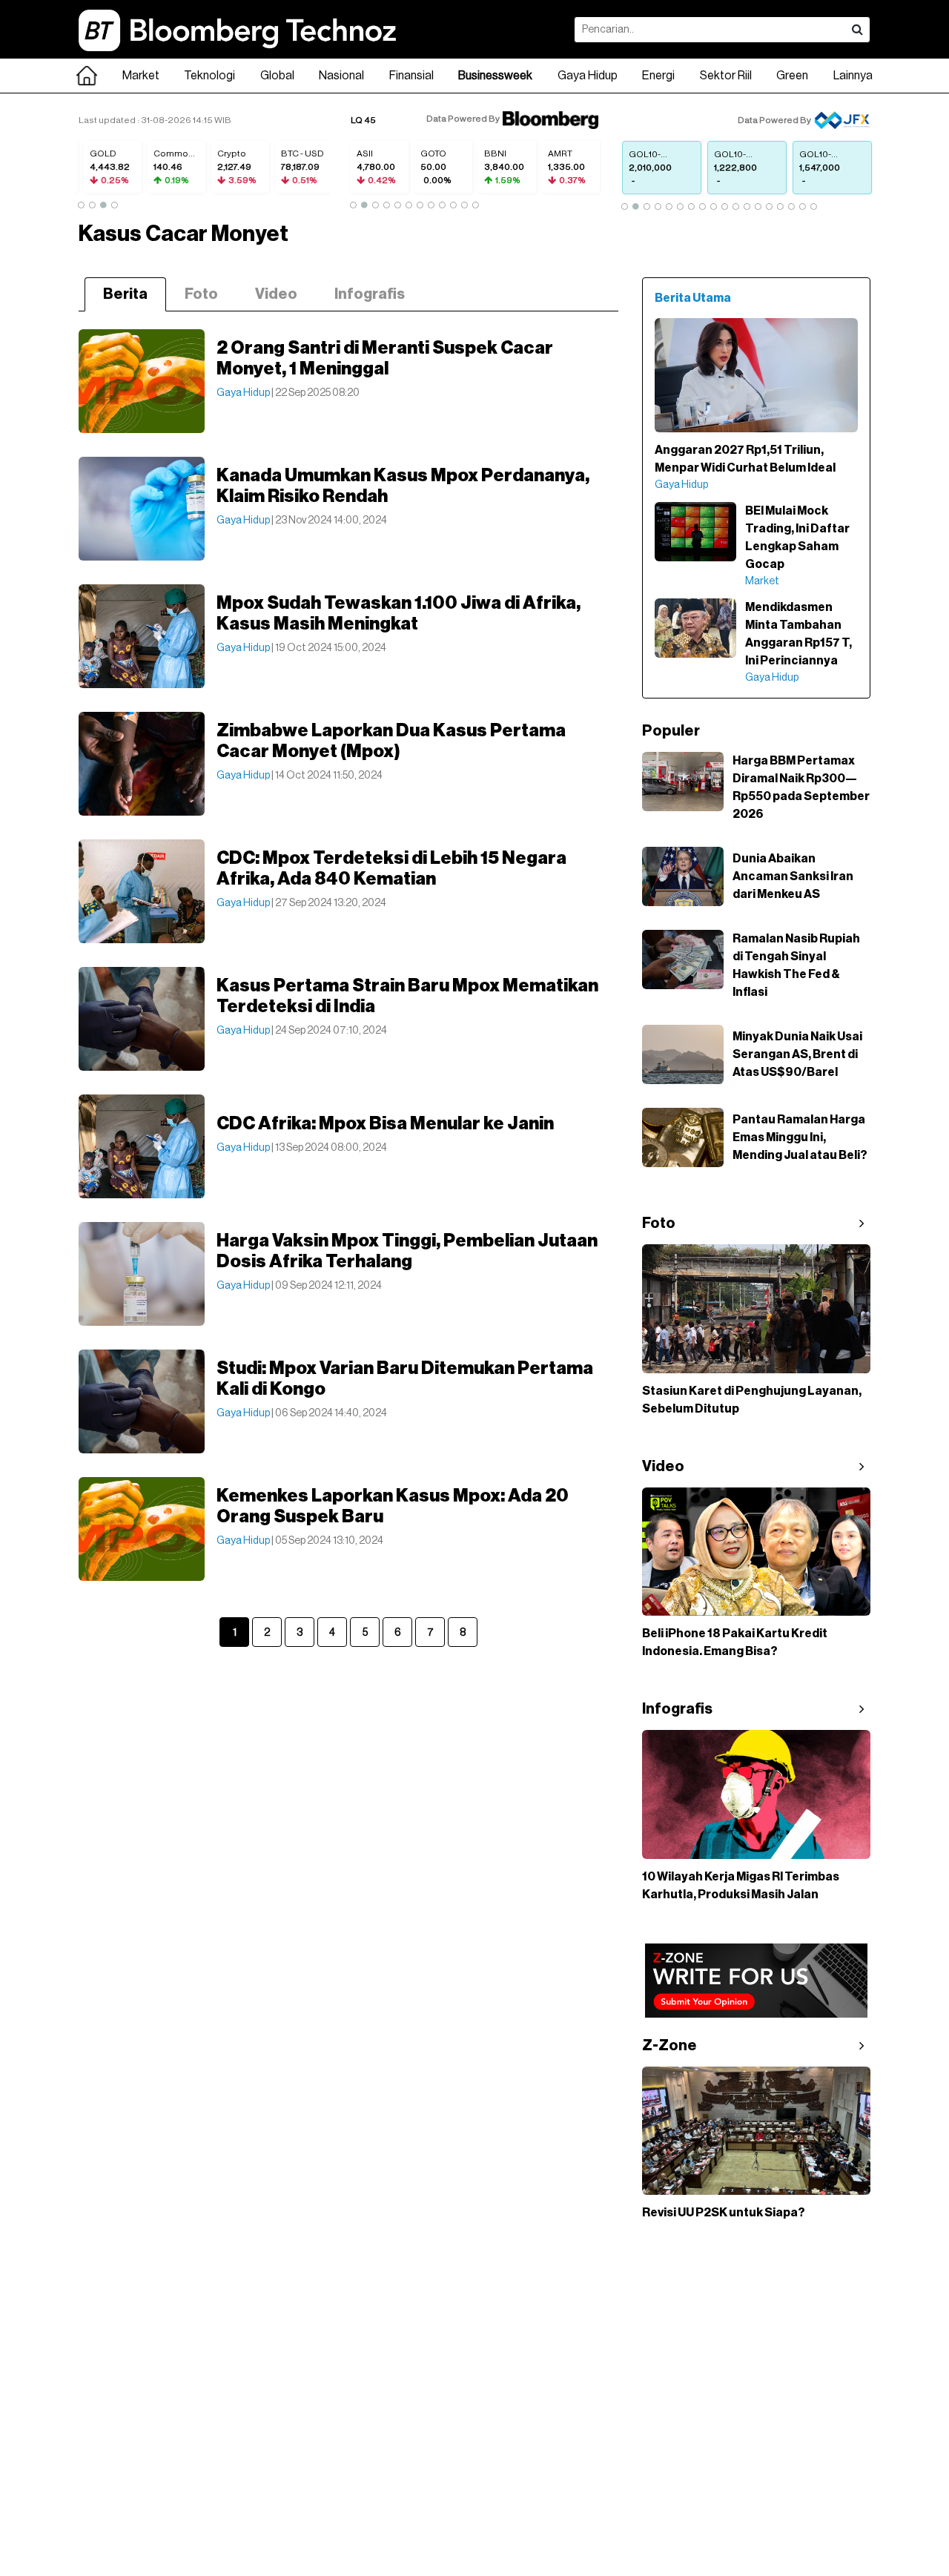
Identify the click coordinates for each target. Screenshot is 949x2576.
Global (277, 76)
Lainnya (853, 76)
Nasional (341, 76)
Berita (125, 294)
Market (141, 76)
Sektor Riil (726, 76)
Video (276, 294)
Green (792, 76)
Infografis (370, 294)
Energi (658, 76)
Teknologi (209, 76)
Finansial (411, 76)
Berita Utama (693, 298)
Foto (201, 294)
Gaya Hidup (588, 76)
